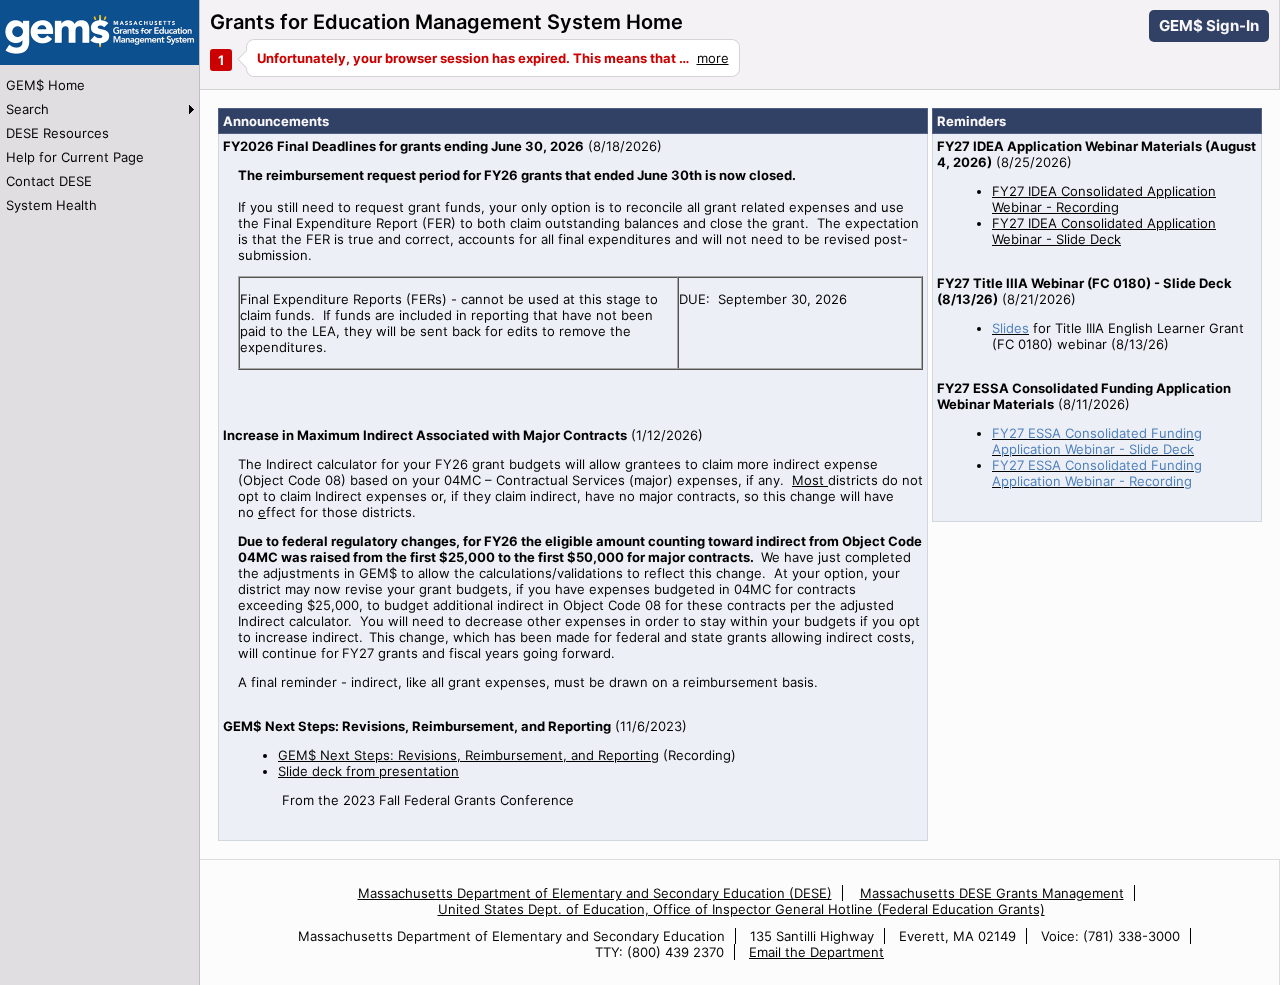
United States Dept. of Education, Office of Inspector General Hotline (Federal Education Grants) (741, 909)
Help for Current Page (75, 157)
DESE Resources (57, 133)
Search (27, 109)
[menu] (99, 145)
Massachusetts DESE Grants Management (992, 893)
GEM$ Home (45, 85)
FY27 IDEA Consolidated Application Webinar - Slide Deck (1104, 231)
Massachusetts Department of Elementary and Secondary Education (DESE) (595, 893)
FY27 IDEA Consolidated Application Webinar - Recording (1104, 199)
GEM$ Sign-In (1209, 25)
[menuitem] (99, 85)
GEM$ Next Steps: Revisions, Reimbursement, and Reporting (468, 755)
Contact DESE (49, 181)
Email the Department (816, 952)
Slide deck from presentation (368, 771)
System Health (51, 205)
